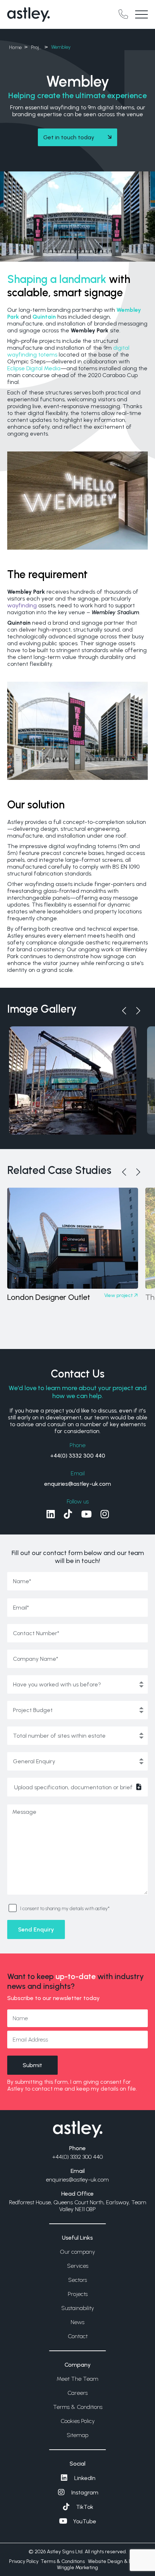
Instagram (85, 2492)
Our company (77, 2252)
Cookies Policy (78, 2421)
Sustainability (78, 2308)
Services (78, 2266)
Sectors (77, 2280)
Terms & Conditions (78, 2407)
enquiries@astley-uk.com (78, 1484)
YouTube (85, 2521)
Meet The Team (77, 2379)
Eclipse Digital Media (34, 368)
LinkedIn (85, 2478)
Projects (78, 2294)
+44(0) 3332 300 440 (78, 1456)
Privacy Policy (24, 2561)
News (77, 2322)
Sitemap (77, 2435)
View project (119, 1295)
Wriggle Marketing (77, 2568)
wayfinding (22, 605)
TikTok (85, 2507)
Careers (77, 2393)
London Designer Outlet (49, 1297)
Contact (78, 2336)
